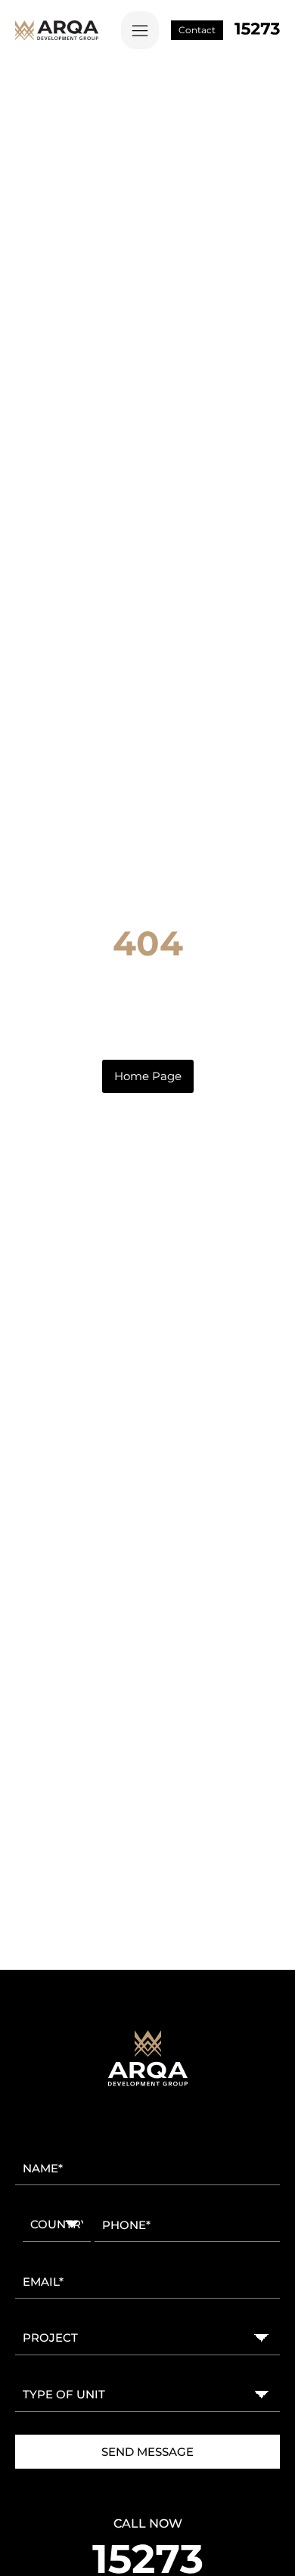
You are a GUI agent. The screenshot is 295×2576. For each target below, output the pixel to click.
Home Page (148, 1076)
